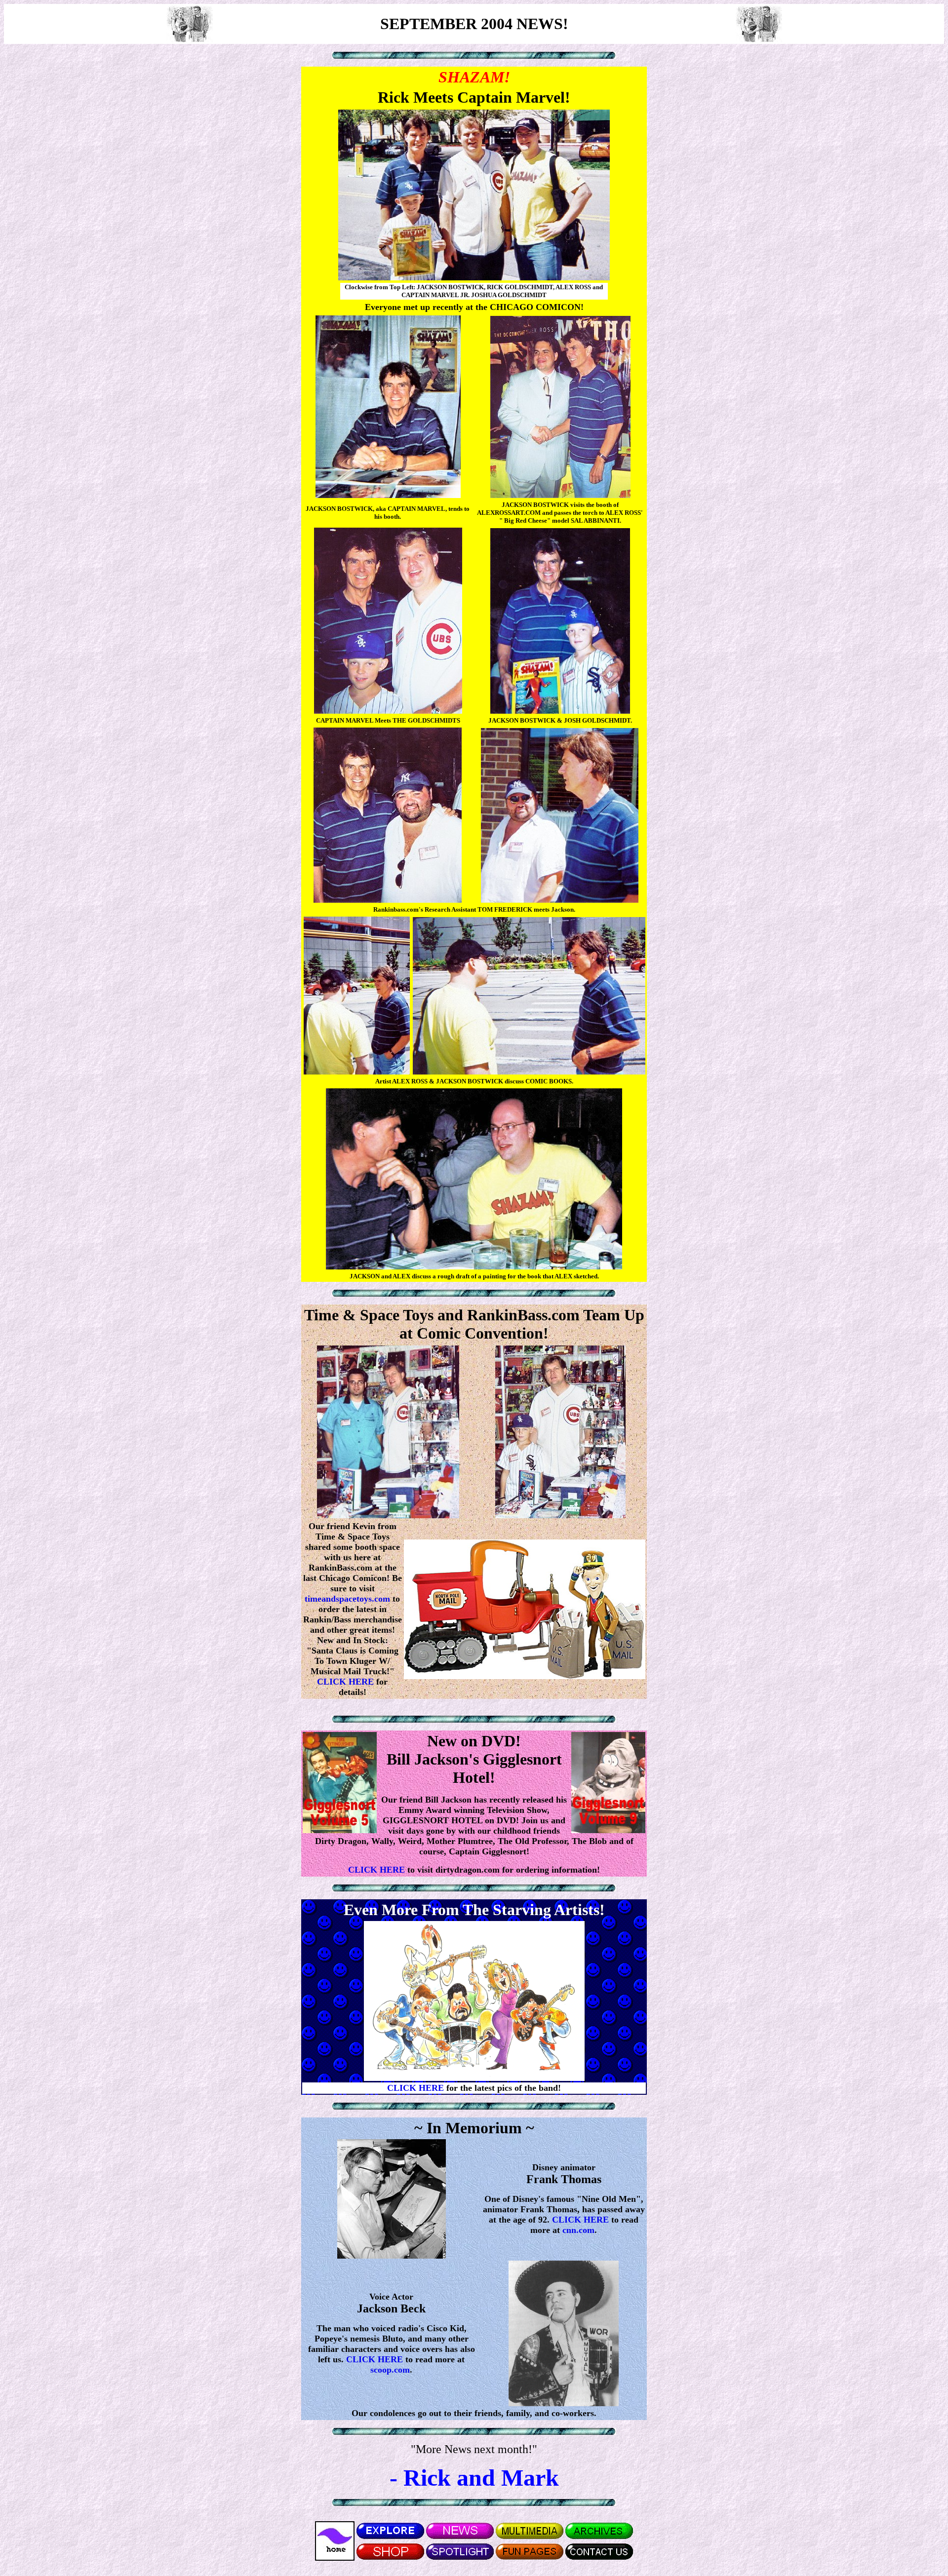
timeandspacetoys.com (347, 1599)
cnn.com (578, 2230)
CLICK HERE (347, 1682)
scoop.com (390, 2370)
